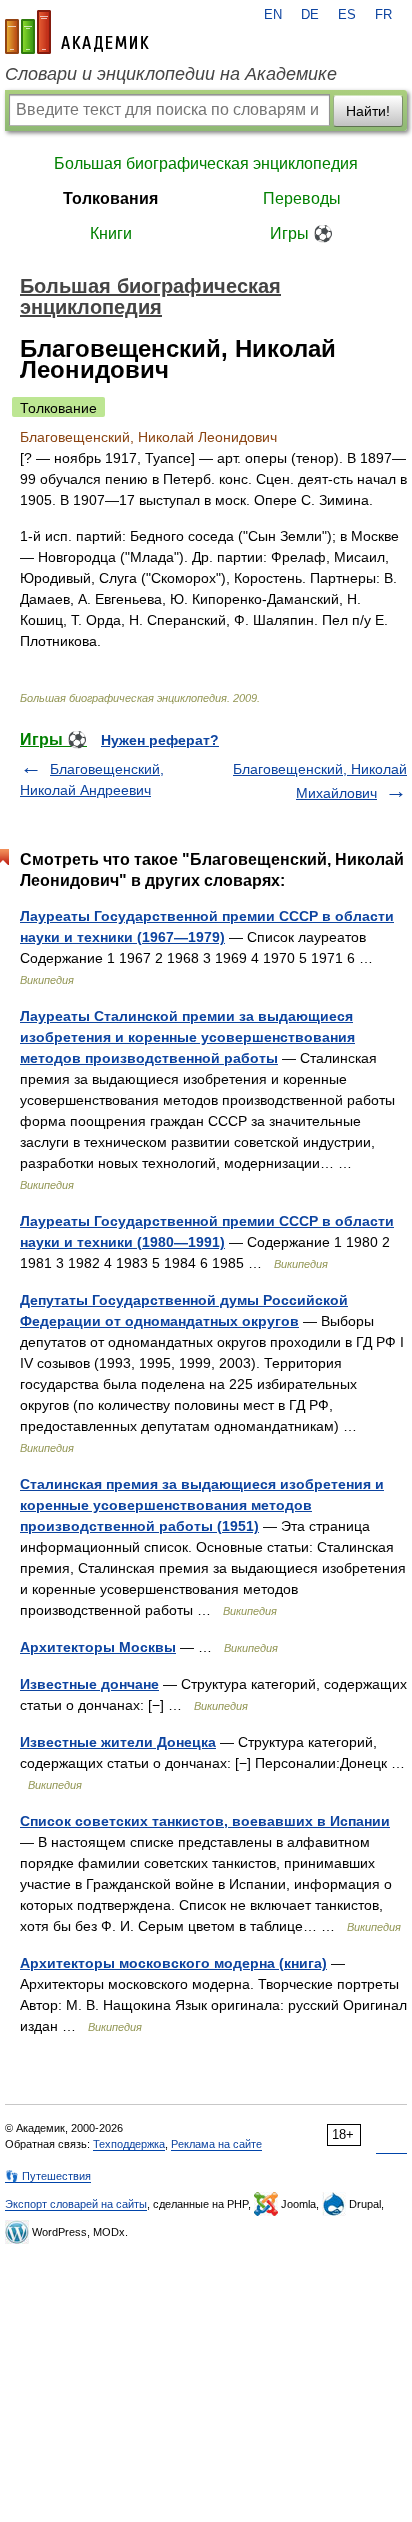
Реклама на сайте (216, 2144)
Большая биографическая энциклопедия (206, 163)
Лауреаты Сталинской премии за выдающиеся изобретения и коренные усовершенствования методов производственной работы (187, 1037)
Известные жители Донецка (118, 1742)
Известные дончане (89, 1684)
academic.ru (77, 32)
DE (310, 15)
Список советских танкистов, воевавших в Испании (205, 1821)
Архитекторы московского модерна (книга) (173, 1963)
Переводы (302, 198)
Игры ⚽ (301, 233)
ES (347, 15)
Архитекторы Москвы (98, 1647)
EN (273, 15)
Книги (111, 233)
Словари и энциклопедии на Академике (171, 74)
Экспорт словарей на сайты (76, 2204)
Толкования (110, 198)
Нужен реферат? (160, 740)
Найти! (368, 111)
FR (383, 15)
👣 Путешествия (48, 2176)
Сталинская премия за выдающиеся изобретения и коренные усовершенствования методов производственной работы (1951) (202, 1505)
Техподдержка (129, 2144)
